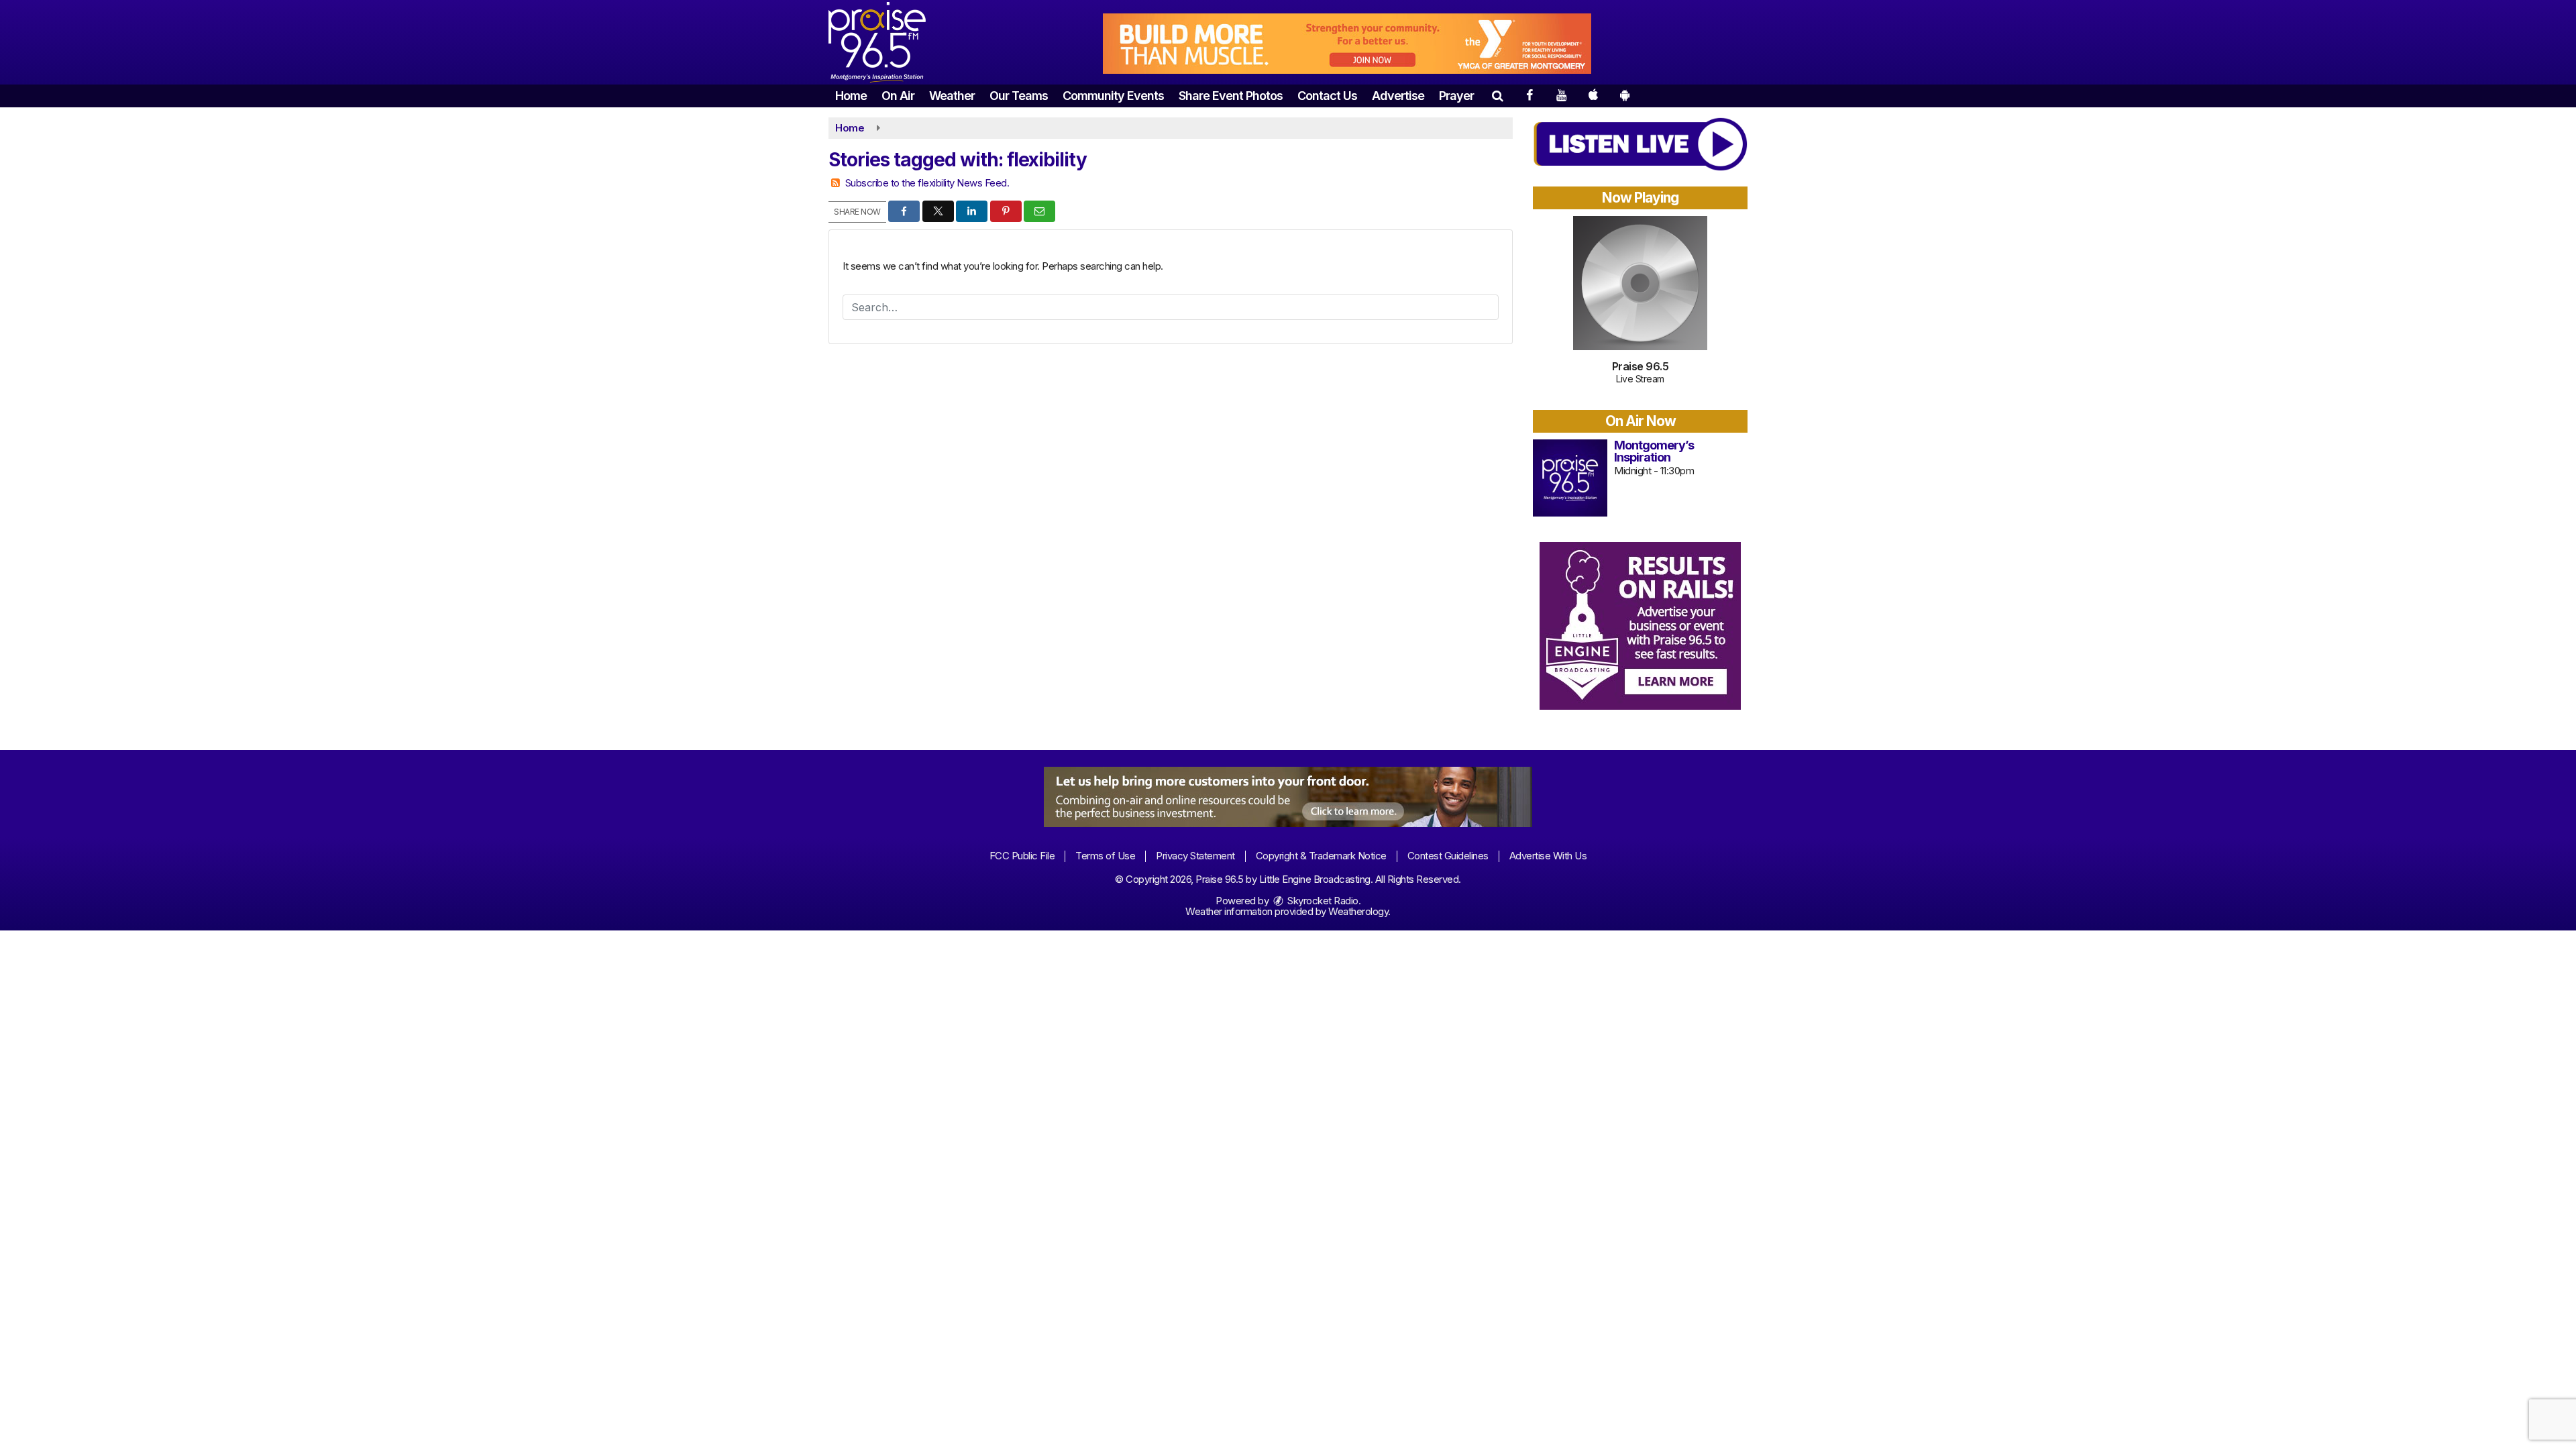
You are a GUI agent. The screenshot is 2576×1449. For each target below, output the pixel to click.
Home (851, 96)
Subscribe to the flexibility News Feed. (927, 183)
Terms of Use (1105, 856)
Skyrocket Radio (1322, 901)
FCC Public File (1022, 856)
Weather (952, 96)
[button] (1497, 96)
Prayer (1456, 96)
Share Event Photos (1231, 96)
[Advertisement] (1347, 44)
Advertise (1398, 96)
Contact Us (1327, 96)
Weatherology (1358, 911)
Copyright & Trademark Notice (1321, 856)
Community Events (1113, 96)
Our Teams (1019, 96)
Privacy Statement (1195, 856)
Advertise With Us (1548, 856)
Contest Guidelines (1448, 856)
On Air (898, 96)
